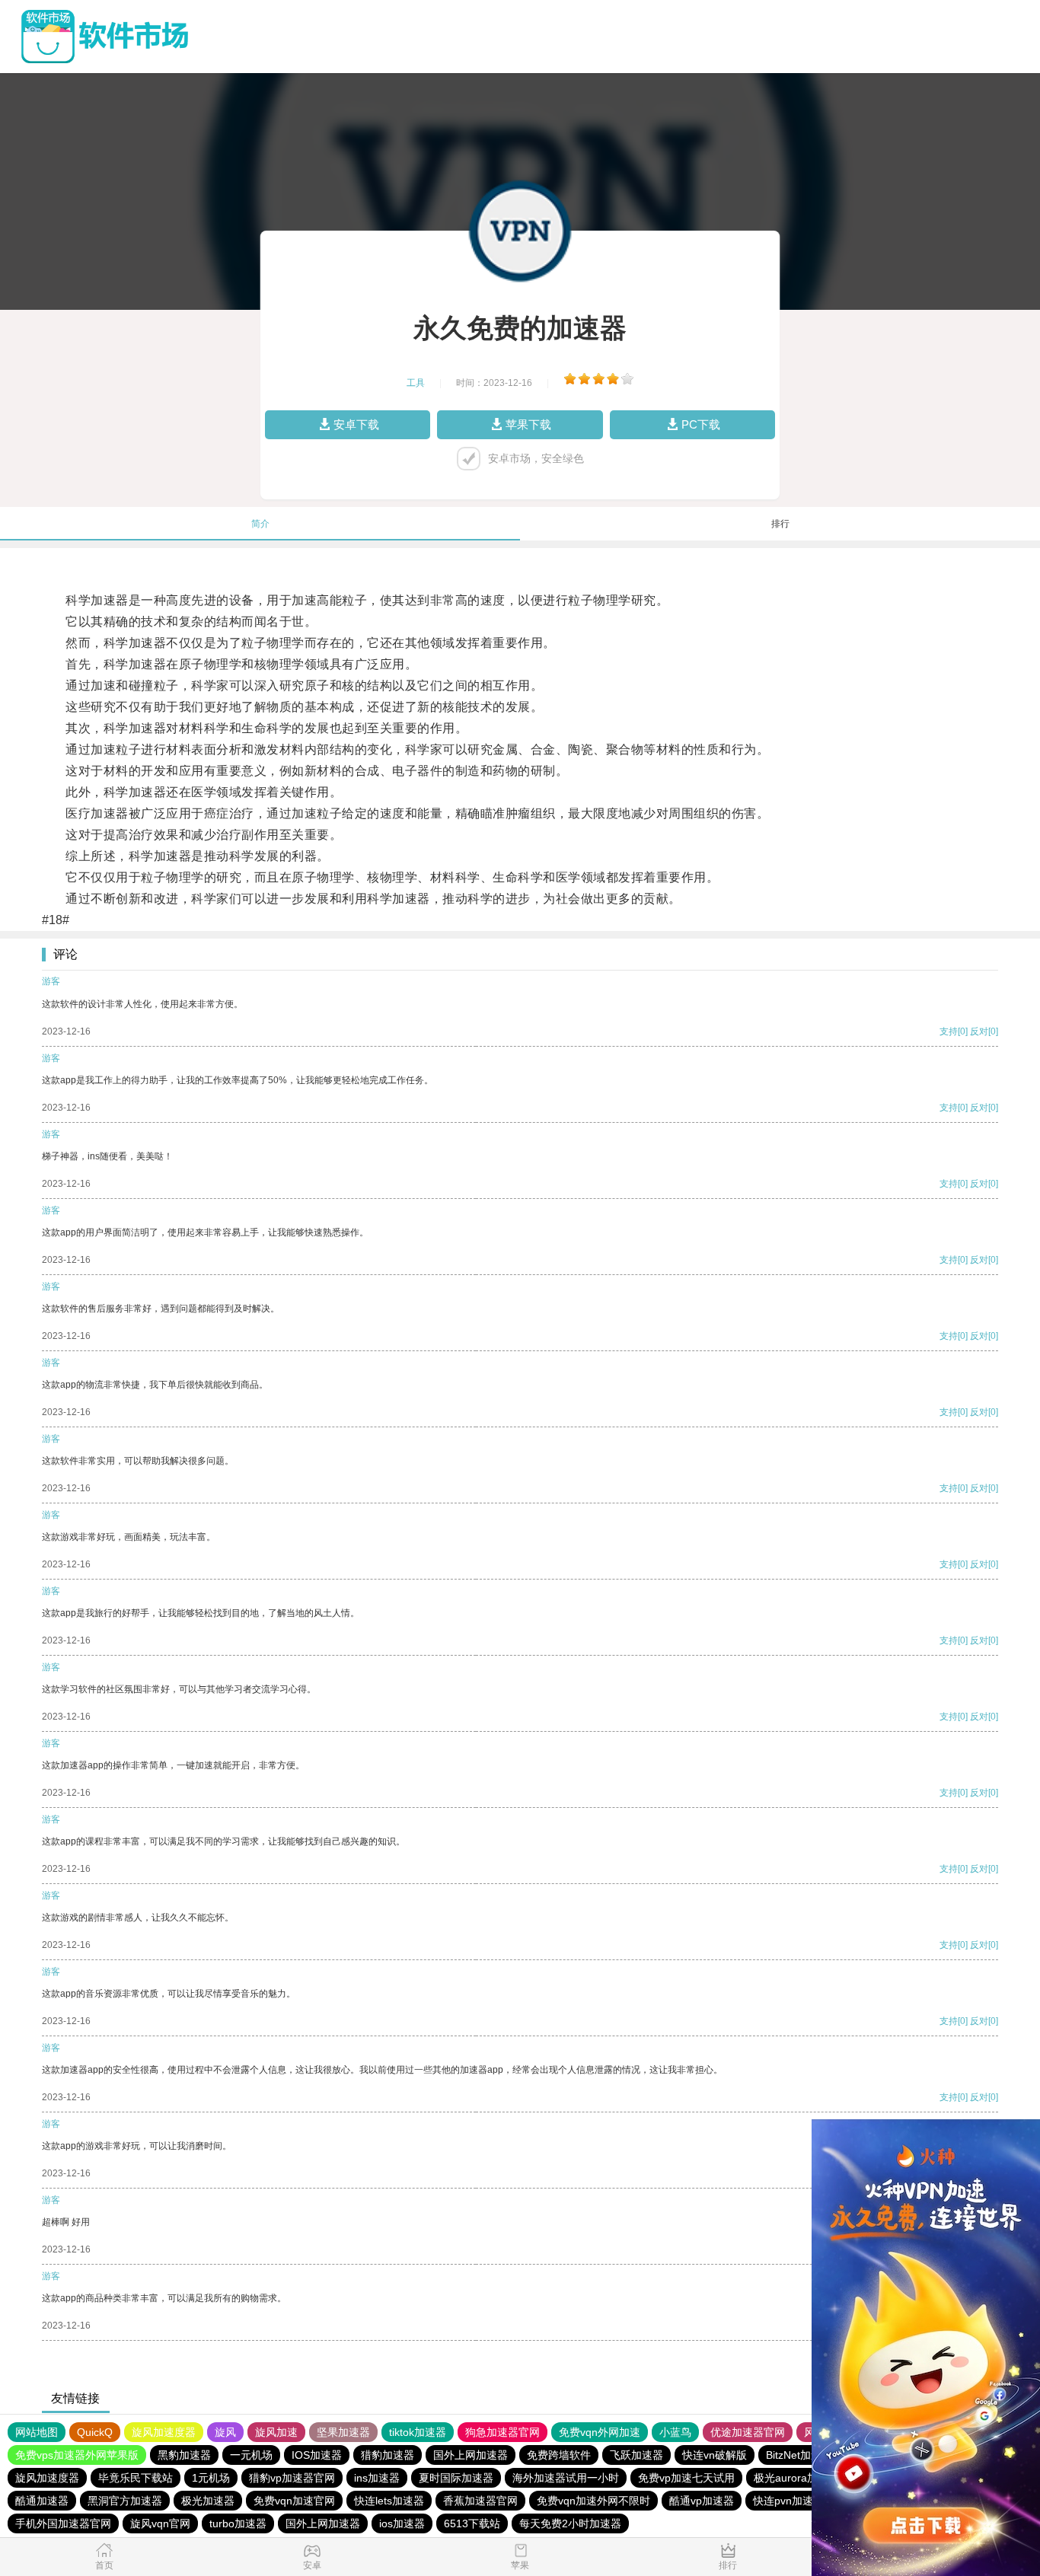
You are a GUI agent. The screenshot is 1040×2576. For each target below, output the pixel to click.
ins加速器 (377, 2478)
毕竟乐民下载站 (136, 2478)
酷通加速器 (42, 2501)
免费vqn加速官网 (294, 2501)
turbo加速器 (238, 2523)
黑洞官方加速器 (125, 2501)
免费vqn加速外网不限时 (593, 2501)
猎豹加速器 (388, 2455)
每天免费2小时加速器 (570, 2523)
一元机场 (251, 2455)
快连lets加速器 (389, 2501)
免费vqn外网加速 (600, 2432)
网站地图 (37, 2432)
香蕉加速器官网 (480, 2501)
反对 (979, 1031)
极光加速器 (208, 2501)
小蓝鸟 (675, 2432)
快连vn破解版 (715, 2455)
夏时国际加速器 (456, 2478)
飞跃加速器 (636, 2455)
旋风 (225, 2432)
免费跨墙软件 (559, 2455)
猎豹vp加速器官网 (292, 2478)
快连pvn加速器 (788, 2501)
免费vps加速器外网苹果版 (77, 2455)
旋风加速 (276, 2432)
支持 (949, 1031)
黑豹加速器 (184, 2455)
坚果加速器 (343, 2432)
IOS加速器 (317, 2455)
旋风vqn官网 (160, 2523)
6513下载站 (472, 2523)
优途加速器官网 (748, 2432)
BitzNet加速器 (799, 2455)
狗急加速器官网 (502, 2432)
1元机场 (211, 2478)
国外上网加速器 (471, 2455)
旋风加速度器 (164, 2432)
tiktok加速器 (418, 2432)
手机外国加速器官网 (63, 2523)
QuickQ (95, 2432)
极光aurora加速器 (796, 2478)
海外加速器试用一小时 (566, 2478)
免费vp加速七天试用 (686, 2478)
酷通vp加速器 (702, 2501)
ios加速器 (402, 2523)
